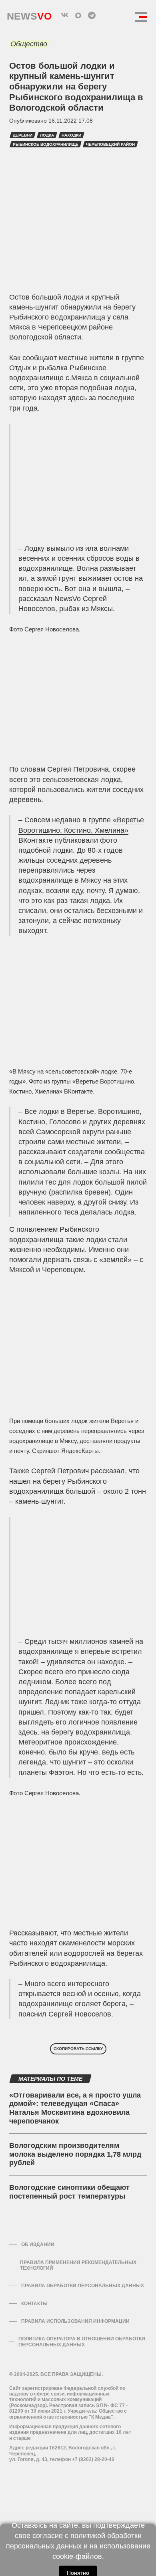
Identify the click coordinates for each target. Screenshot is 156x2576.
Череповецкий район (110, 144)
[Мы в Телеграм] (92, 15)
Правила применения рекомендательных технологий (78, 2265)
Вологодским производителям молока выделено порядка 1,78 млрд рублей (75, 2154)
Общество (29, 44)
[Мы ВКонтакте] (64, 15)
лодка (47, 135)
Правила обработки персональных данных (83, 2286)
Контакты (34, 2304)
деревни (23, 135)
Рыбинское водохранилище (46, 144)
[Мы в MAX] (78, 15)
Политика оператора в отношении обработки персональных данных (82, 2342)
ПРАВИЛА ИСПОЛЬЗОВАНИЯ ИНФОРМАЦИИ (75, 2321)
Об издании (38, 2245)
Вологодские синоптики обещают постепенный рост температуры (69, 2192)
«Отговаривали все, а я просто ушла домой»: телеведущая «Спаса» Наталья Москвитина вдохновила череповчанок (75, 2108)
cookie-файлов (77, 2556)
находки (71, 135)
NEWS (29, 14)
